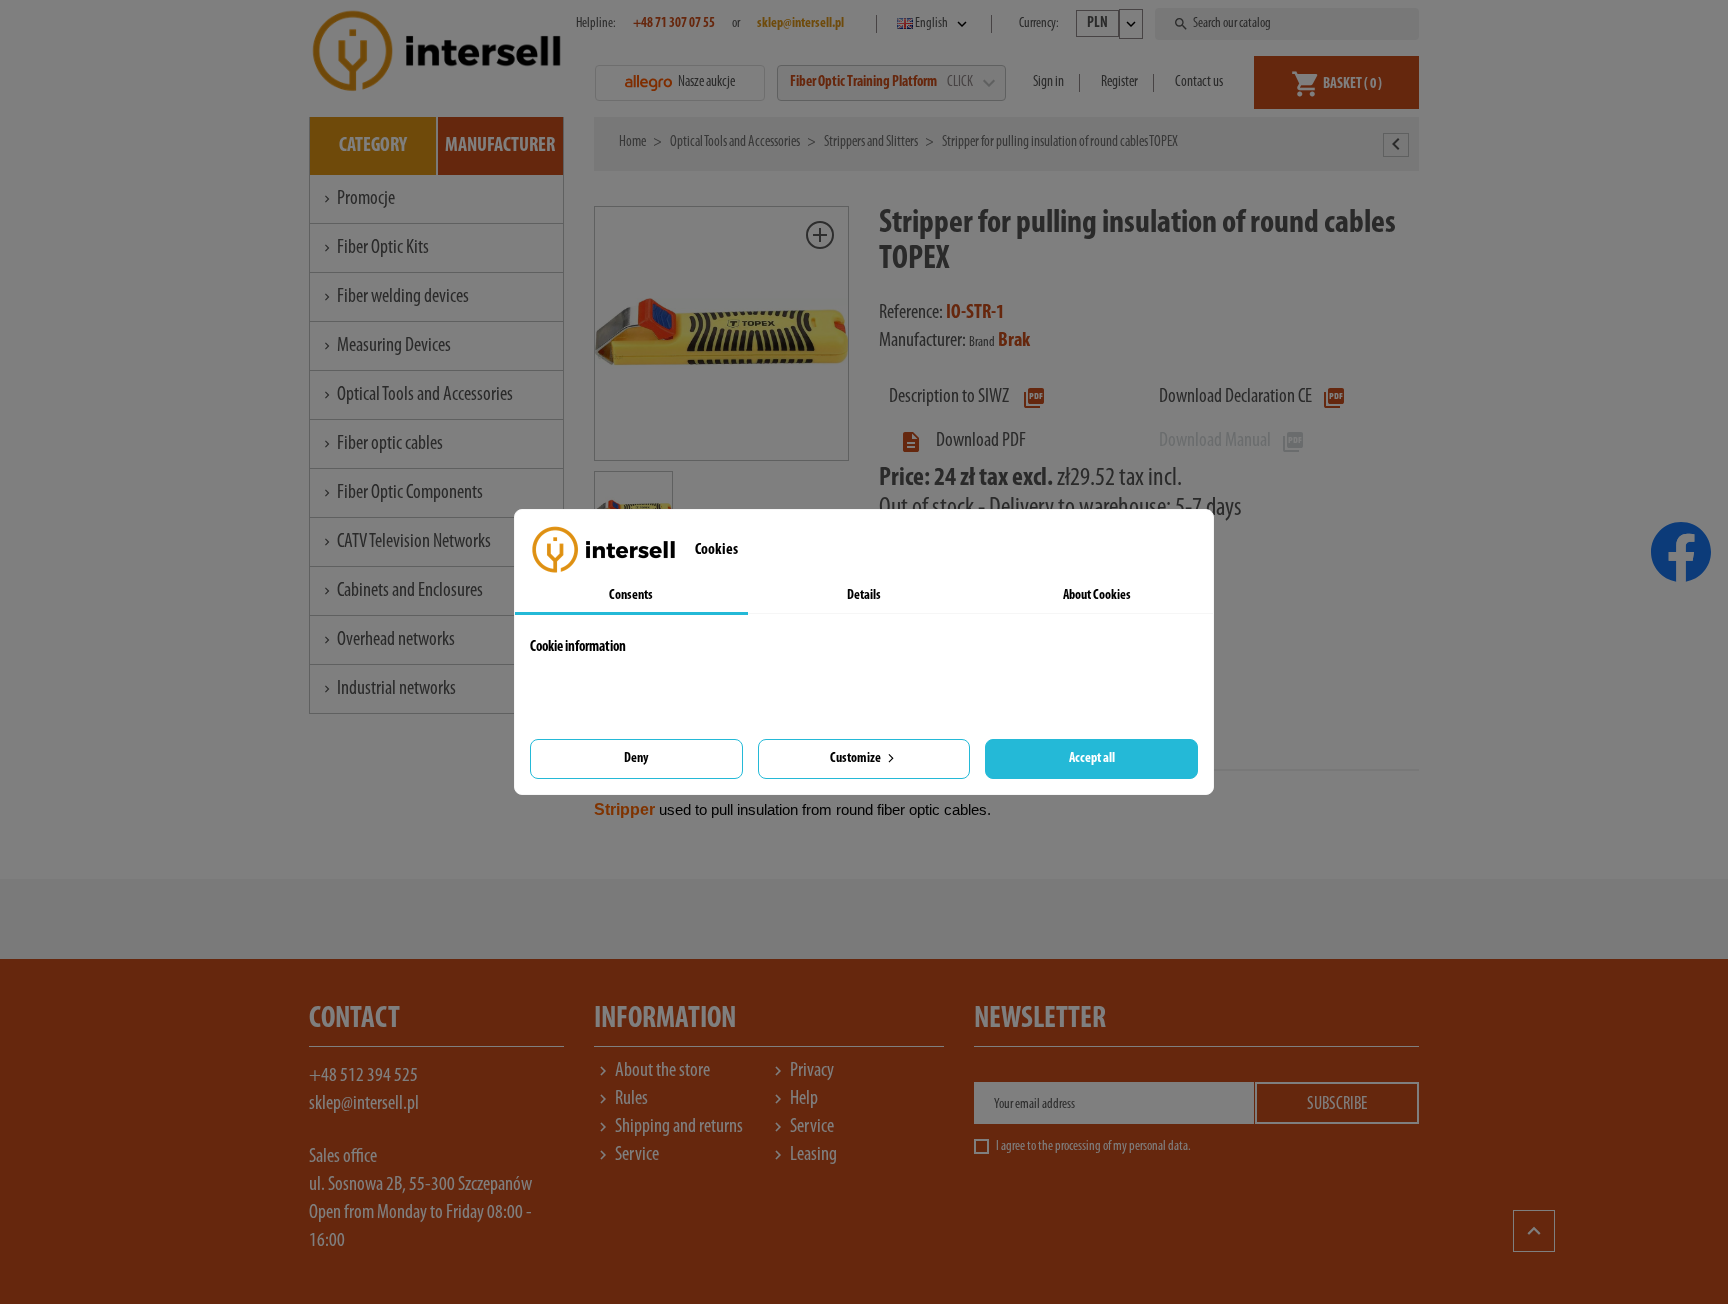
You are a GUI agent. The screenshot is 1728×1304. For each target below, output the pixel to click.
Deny (636, 758)
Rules (621, 1099)
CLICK (970, 83)
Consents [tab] (631, 595)
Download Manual (1232, 441)
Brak (1014, 341)
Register (1119, 82)
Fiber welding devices (394, 297)
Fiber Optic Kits (374, 248)
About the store (652, 1071)
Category (373, 146)
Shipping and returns (668, 1127)
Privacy (801, 1071)
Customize (856, 758)
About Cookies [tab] (1097, 595)
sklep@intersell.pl (364, 1104)
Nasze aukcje (706, 82)
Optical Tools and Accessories (416, 395)
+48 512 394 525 (363, 1076)
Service (801, 1127)
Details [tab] (864, 595)
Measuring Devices (385, 346)
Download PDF (962, 441)
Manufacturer (500, 146)
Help (793, 1099)
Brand (982, 342)
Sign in (1048, 82)
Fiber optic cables (381, 444)
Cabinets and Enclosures (401, 591)
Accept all (1092, 758)
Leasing (803, 1155)
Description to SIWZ (967, 397)
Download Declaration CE (1252, 397)
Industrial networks (388, 689)
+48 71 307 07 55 (674, 23)
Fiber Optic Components (401, 493)
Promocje (357, 199)
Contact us (1199, 82)
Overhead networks (387, 640)
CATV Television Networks (405, 542)
